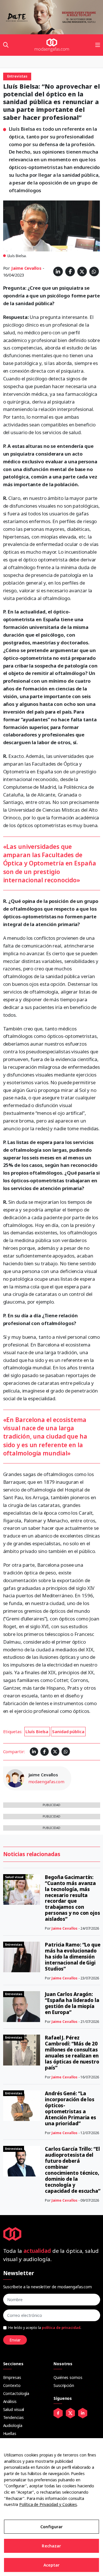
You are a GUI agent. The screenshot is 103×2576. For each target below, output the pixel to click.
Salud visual (14, 2409)
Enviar (15, 2340)
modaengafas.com (46, 1781)
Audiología (13, 2425)
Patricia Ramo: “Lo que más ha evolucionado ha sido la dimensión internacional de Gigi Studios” (73, 1957)
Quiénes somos (68, 2377)
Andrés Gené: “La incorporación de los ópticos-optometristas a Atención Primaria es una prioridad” (71, 2108)
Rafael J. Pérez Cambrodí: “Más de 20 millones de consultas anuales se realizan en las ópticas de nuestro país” (72, 2053)
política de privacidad (61, 2328)
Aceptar (52, 2565)
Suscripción (64, 2385)
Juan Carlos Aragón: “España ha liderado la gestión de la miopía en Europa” (72, 2003)
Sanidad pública (68, 1731)
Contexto (12, 2385)
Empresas (12, 2377)
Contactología (16, 2393)
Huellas (10, 2433)
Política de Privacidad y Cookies (48, 2504)
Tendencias (13, 2417)
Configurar (51, 2527)
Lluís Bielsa (37, 1731)
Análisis (10, 2401)
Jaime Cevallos (26, 268)
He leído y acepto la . (45, 2328)
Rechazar (51, 2546)
